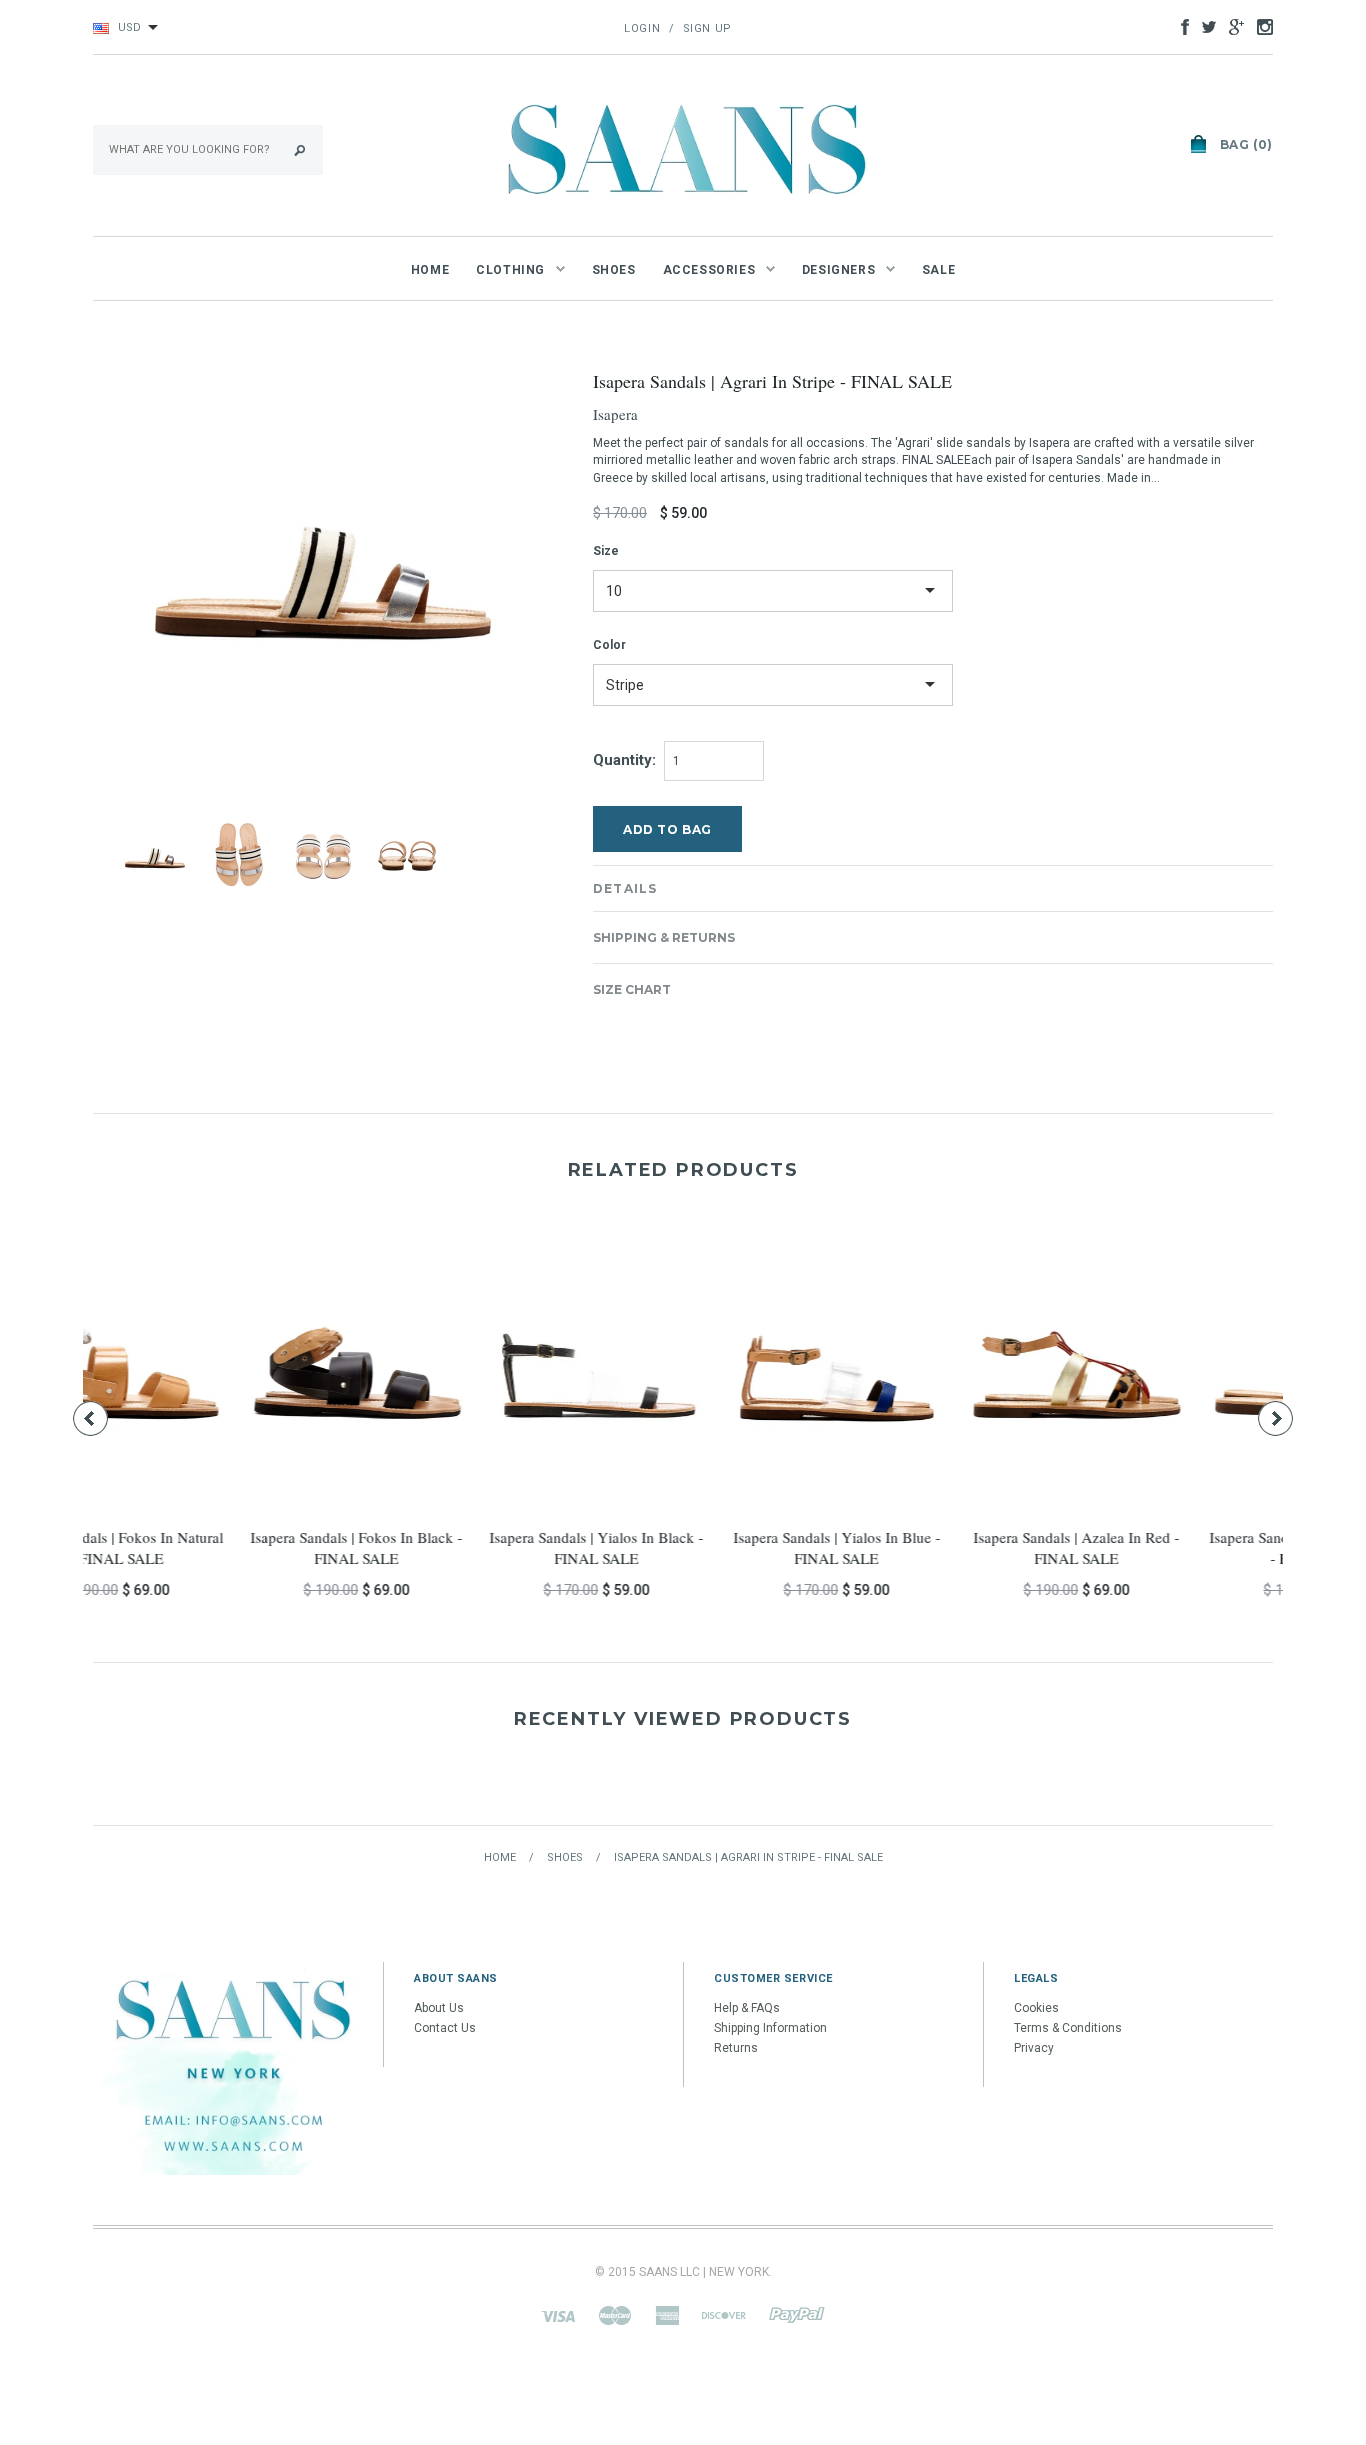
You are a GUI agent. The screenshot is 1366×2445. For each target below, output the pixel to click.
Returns (736, 2048)
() (1246, 144)
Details (625, 888)
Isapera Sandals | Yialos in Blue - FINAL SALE (443, 1547)
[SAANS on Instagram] (1260, 26)
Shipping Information (770, 2028)
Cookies (1036, 2008)
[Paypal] (797, 2315)
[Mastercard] (615, 2315)
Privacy (1034, 2048)
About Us (439, 2008)
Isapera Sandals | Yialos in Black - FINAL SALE (203, 1547)
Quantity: (624, 760)
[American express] (667, 2315)
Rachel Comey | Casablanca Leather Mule (1163, 1547)
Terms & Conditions (1068, 2028)
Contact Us (445, 2028)
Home (500, 1857)
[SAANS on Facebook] (1180, 26)
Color (609, 645)
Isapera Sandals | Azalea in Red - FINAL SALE (683, 1547)
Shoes (565, 1857)
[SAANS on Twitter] (1204, 26)
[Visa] (558, 2315)
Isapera (615, 414)
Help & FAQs (747, 2008)
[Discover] (724, 2315)
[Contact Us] (233, 2068)
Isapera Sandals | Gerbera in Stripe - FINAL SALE (923, 1547)
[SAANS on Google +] (1231, 26)
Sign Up (707, 28)
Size (606, 551)
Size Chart (632, 989)
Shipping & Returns (664, 937)
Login (642, 28)
